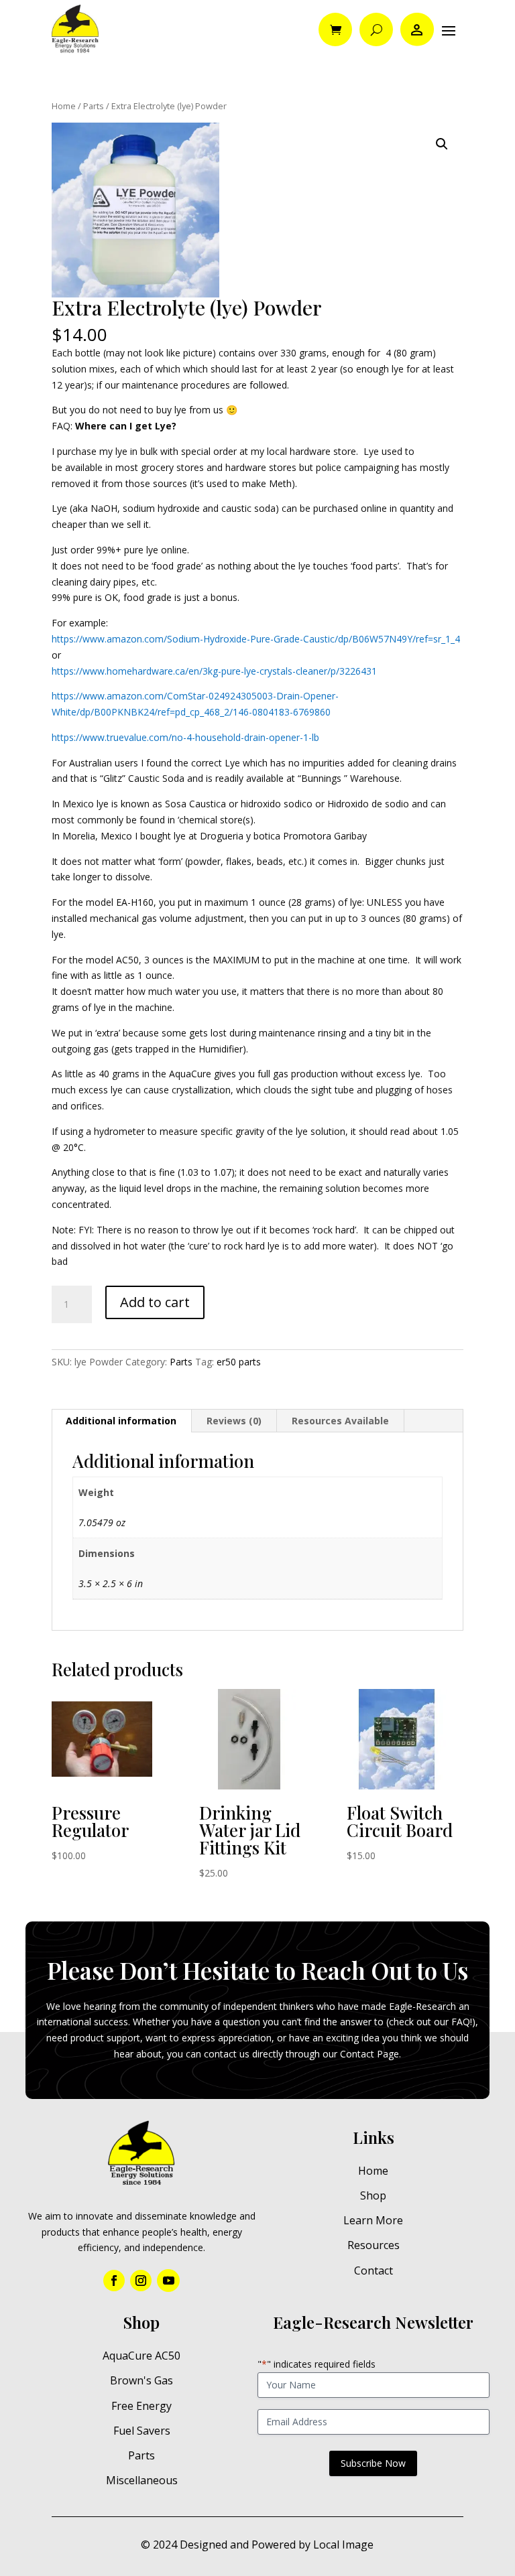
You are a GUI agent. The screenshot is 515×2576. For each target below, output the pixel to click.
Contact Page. (370, 2054)
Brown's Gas (141, 2380)
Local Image (343, 2545)
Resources (374, 2245)
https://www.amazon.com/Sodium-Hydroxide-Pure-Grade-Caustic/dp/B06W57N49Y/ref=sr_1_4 (256, 639)
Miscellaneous (142, 2480)
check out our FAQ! (431, 2022)
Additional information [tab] (121, 1421)
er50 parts (239, 1362)
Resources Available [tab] (340, 1421)
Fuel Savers (142, 2431)
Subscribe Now (373, 2463)
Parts (94, 106)
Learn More (373, 2220)
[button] (442, 144)
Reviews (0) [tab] (234, 1421)
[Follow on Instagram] (141, 2281)
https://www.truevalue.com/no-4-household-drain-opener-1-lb (185, 737)
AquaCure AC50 (141, 2356)
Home (64, 106)
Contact (374, 2270)
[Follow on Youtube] (168, 2281)
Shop (373, 2195)
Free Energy (141, 2406)
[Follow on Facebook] (114, 2281)
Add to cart (155, 1302)
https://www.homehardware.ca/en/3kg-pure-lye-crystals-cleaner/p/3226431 (214, 671)
